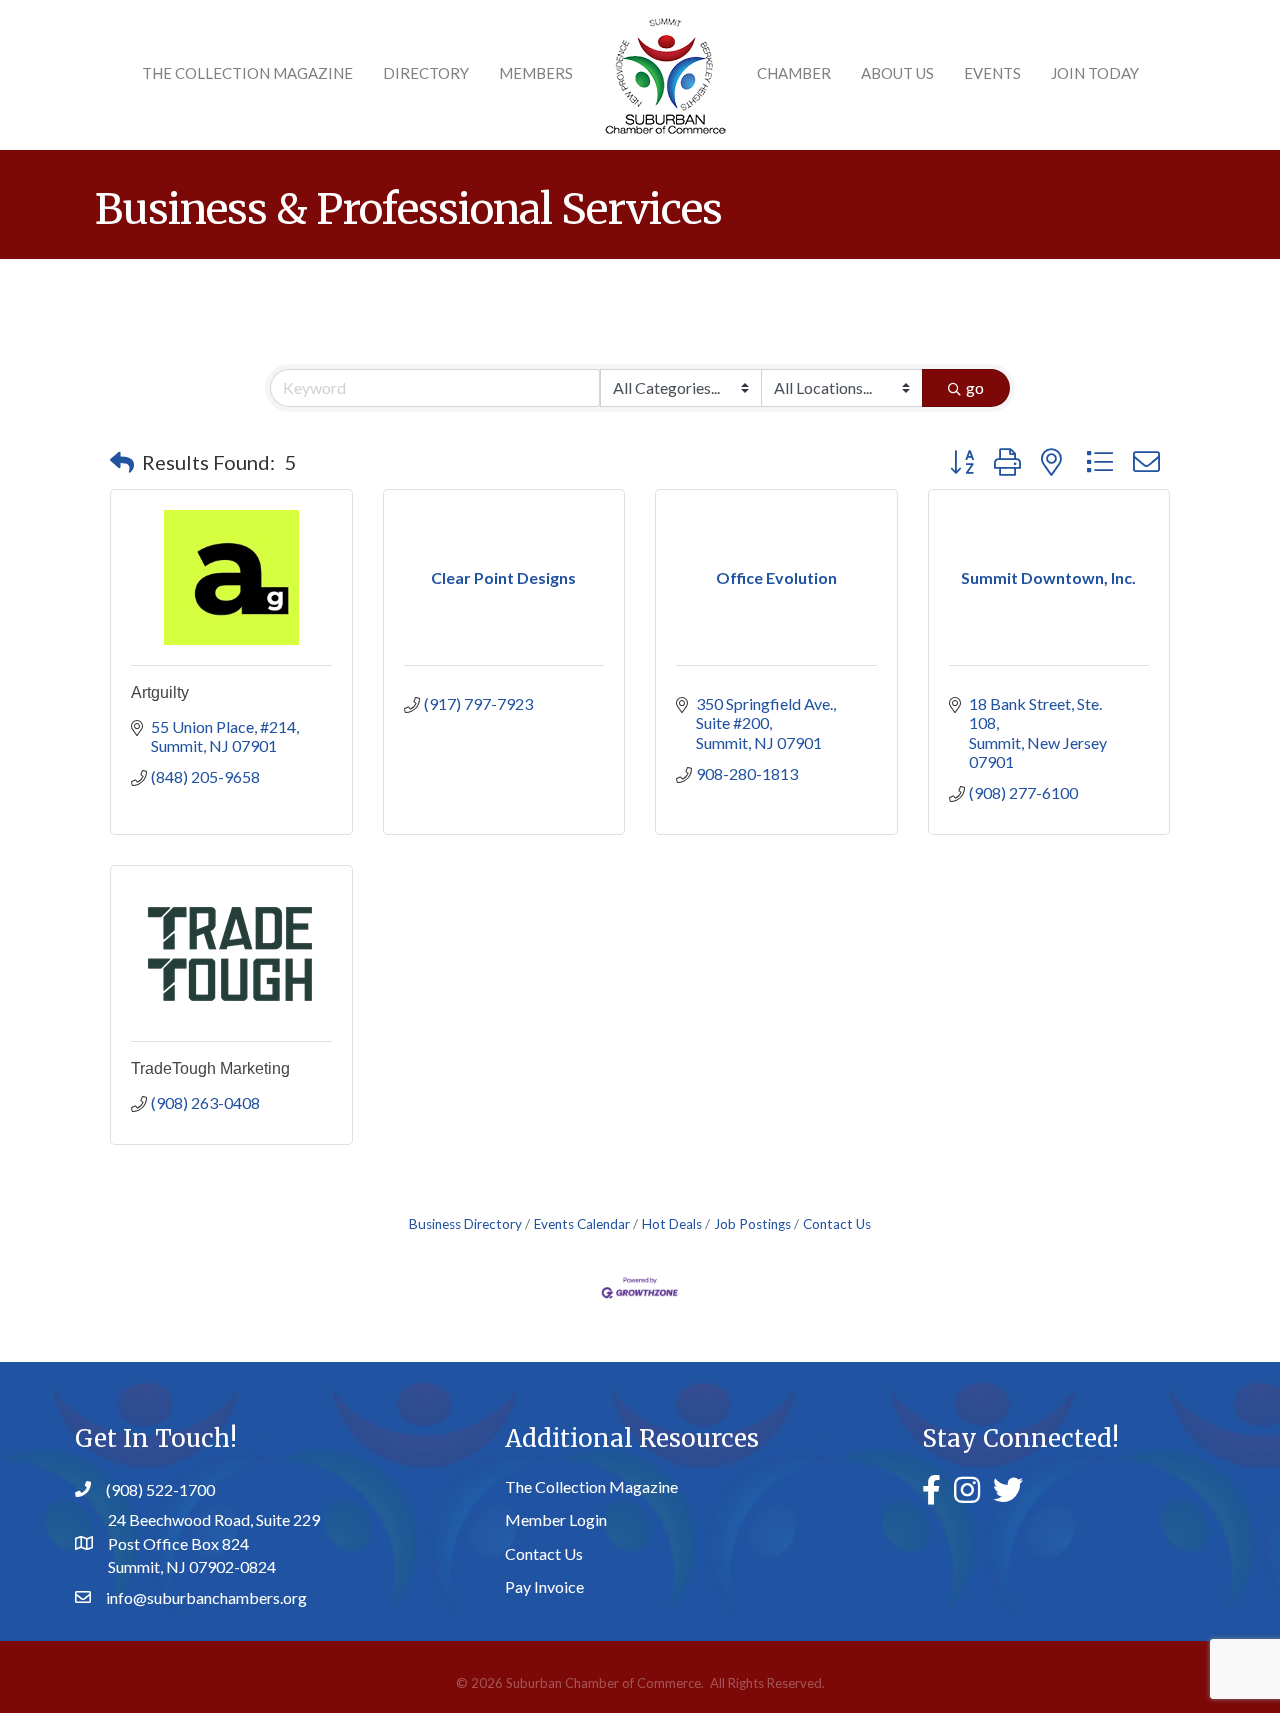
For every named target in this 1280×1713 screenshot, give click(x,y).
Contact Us (837, 1224)
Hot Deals (672, 1224)
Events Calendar (582, 1224)
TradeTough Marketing (210, 1068)
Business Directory (465, 1224)
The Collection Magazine (247, 73)
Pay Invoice (544, 1586)
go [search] (975, 387)
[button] (122, 462)
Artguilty (160, 692)
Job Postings (752, 1224)
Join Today (1095, 73)
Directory (426, 73)
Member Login (556, 1519)
